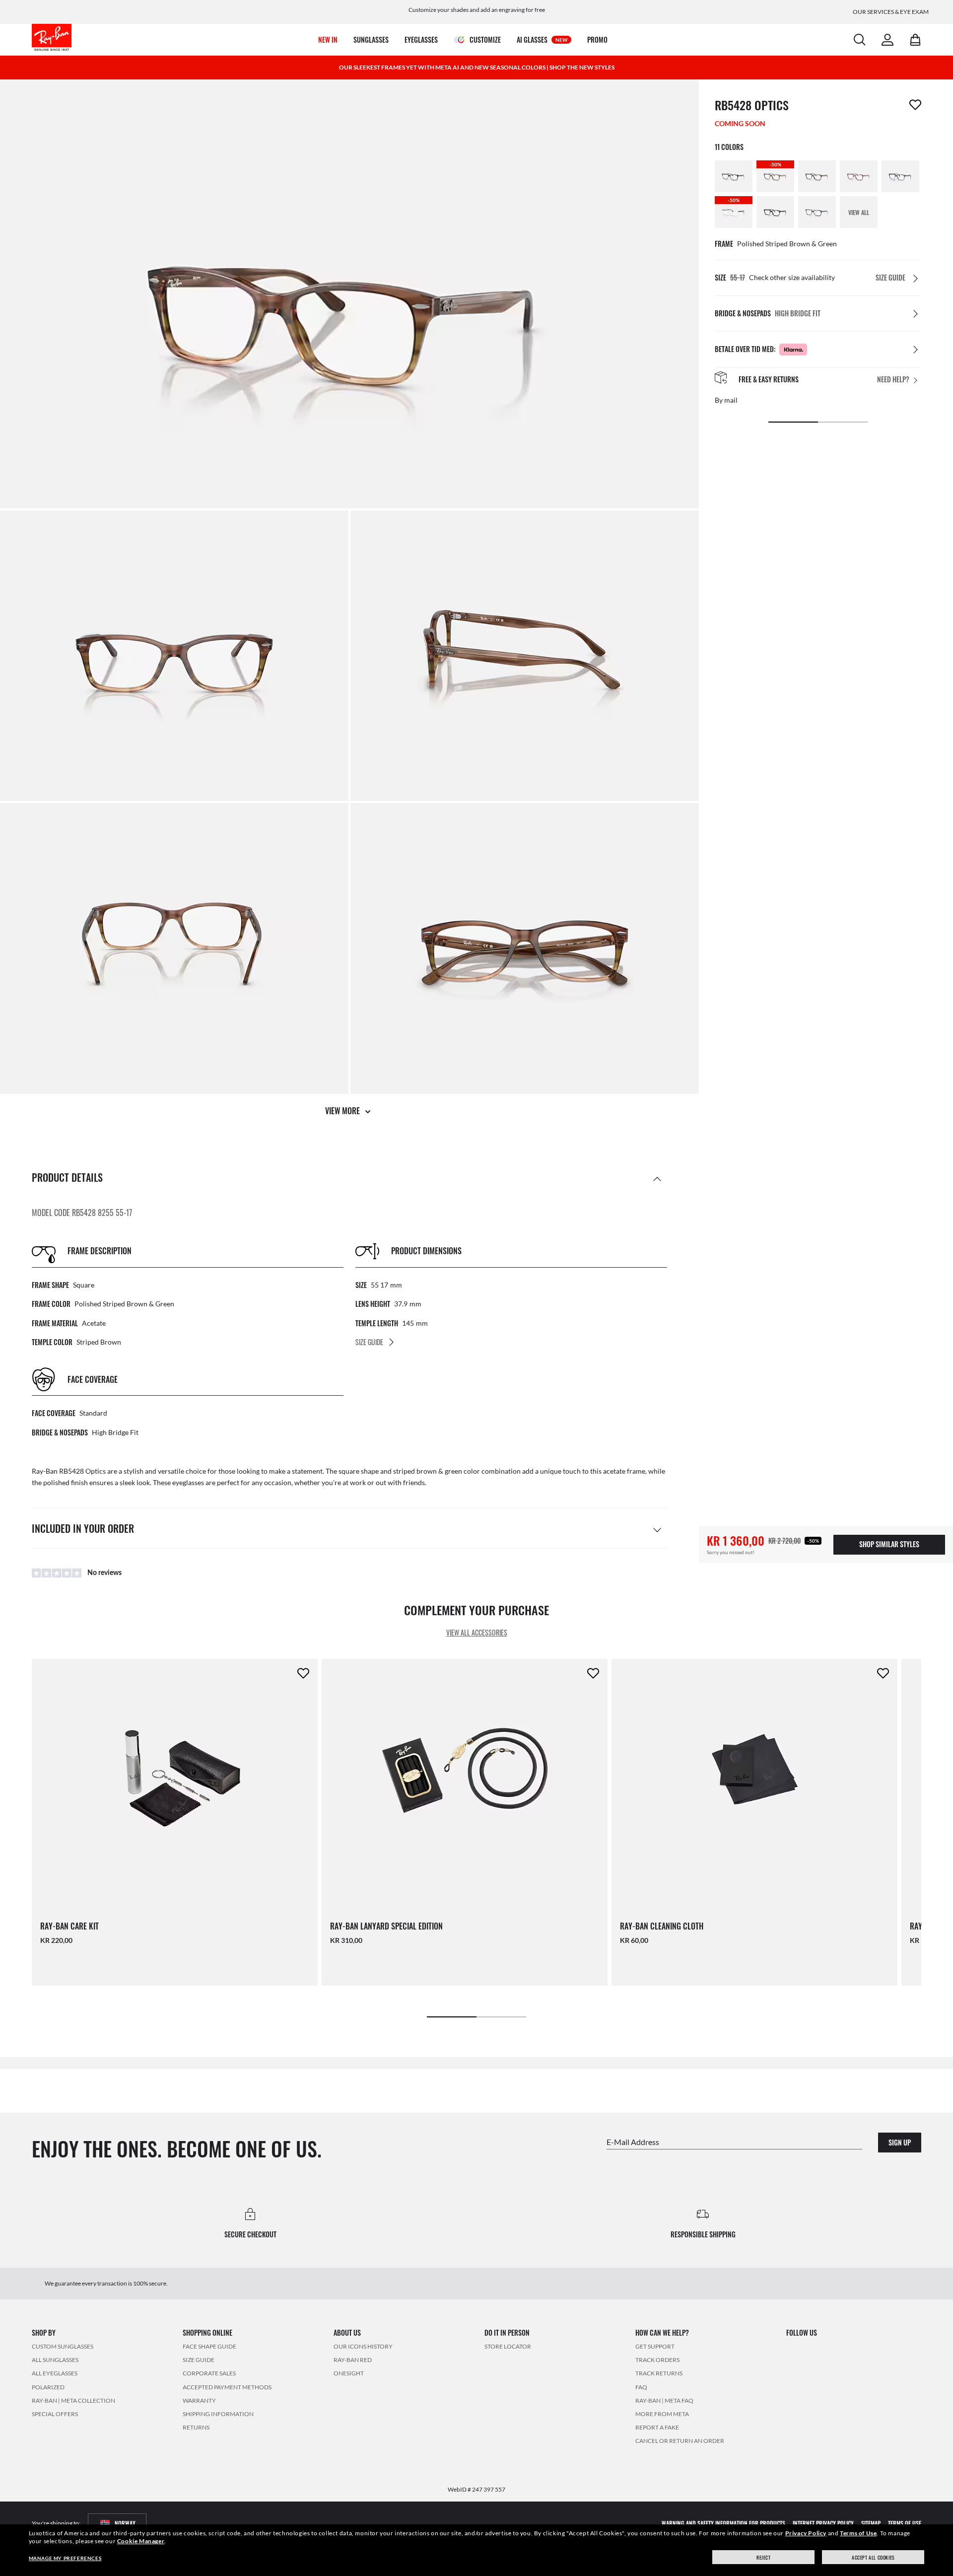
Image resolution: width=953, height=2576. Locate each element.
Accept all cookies (873, 2557)
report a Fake (657, 2427)
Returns (196, 2427)
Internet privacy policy (823, 2523)
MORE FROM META (662, 2414)
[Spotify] (899, 2346)
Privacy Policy (806, 2533)
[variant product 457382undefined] (775, 212)
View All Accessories (477, 1632)
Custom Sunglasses (63, 2346)
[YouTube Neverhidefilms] (826, 2346)
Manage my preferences (65, 2558)
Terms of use (905, 2523)
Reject (764, 2557)
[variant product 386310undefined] (817, 176)
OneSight (349, 2373)
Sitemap (871, 2523)
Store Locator (508, 2346)
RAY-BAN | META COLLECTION (73, 2400)
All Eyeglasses (55, 2373)
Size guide (199, 2360)
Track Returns (659, 2373)
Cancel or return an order (680, 2441)
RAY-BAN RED (353, 2360)
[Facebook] (863, 2346)
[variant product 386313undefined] (859, 176)
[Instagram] (790, 2346)
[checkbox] (915, 105)
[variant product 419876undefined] (900, 176)
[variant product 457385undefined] (817, 212)
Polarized (48, 2387)
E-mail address (633, 2142)
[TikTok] (809, 2346)
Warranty (199, 2400)
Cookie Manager (141, 2541)
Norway (125, 2523)
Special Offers (55, 2414)
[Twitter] (845, 2346)
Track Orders (657, 2360)
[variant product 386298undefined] (734, 176)
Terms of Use (858, 2533)
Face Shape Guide (209, 2346)
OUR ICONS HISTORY (363, 2346)
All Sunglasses (55, 2360)
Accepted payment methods (227, 2387)
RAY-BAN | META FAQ (664, 2400)
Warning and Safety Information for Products (723, 2523)
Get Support (655, 2346)
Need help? (893, 380)
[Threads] (881, 2346)
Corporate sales (209, 2373)
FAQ (641, 2387)
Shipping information (218, 2414)
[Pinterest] (917, 2346)
